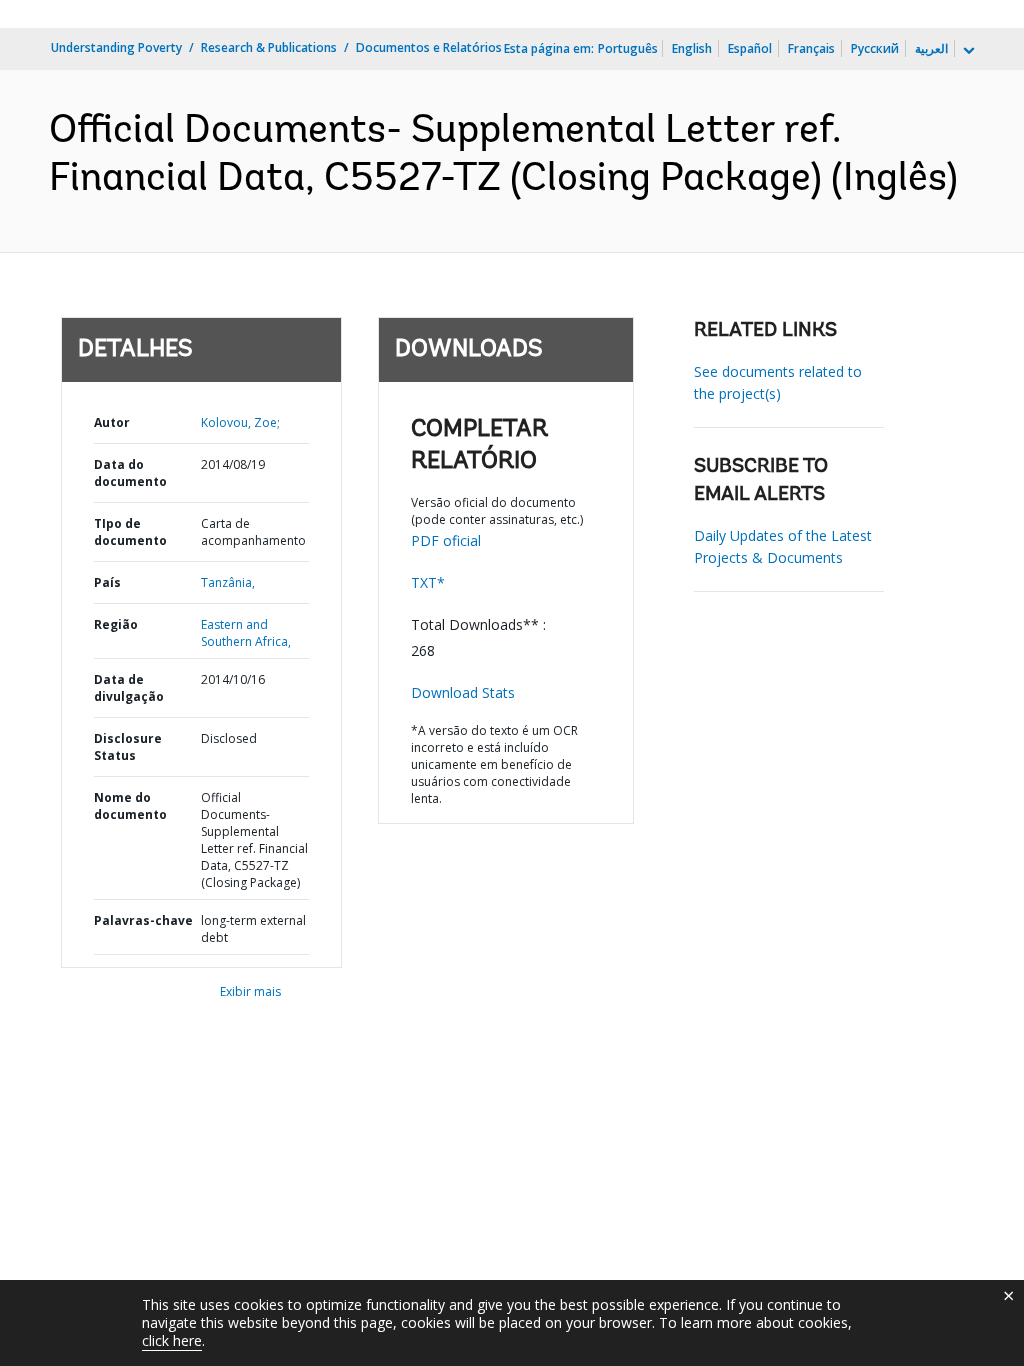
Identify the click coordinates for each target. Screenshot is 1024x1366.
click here (172, 1340)
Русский (875, 48)
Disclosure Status (128, 747)
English (692, 48)
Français (811, 48)
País (107, 582)
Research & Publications (269, 47)
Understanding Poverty (116, 47)
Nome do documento (130, 806)
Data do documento (130, 473)
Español (750, 48)
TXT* (428, 582)
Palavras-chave (143, 920)
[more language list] (967, 51)
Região (116, 624)
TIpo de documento (130, 532)
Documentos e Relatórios (429, 47)
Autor (112, 422)
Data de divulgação (129, 688)
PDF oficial (446, 540)
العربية (931, 48)
